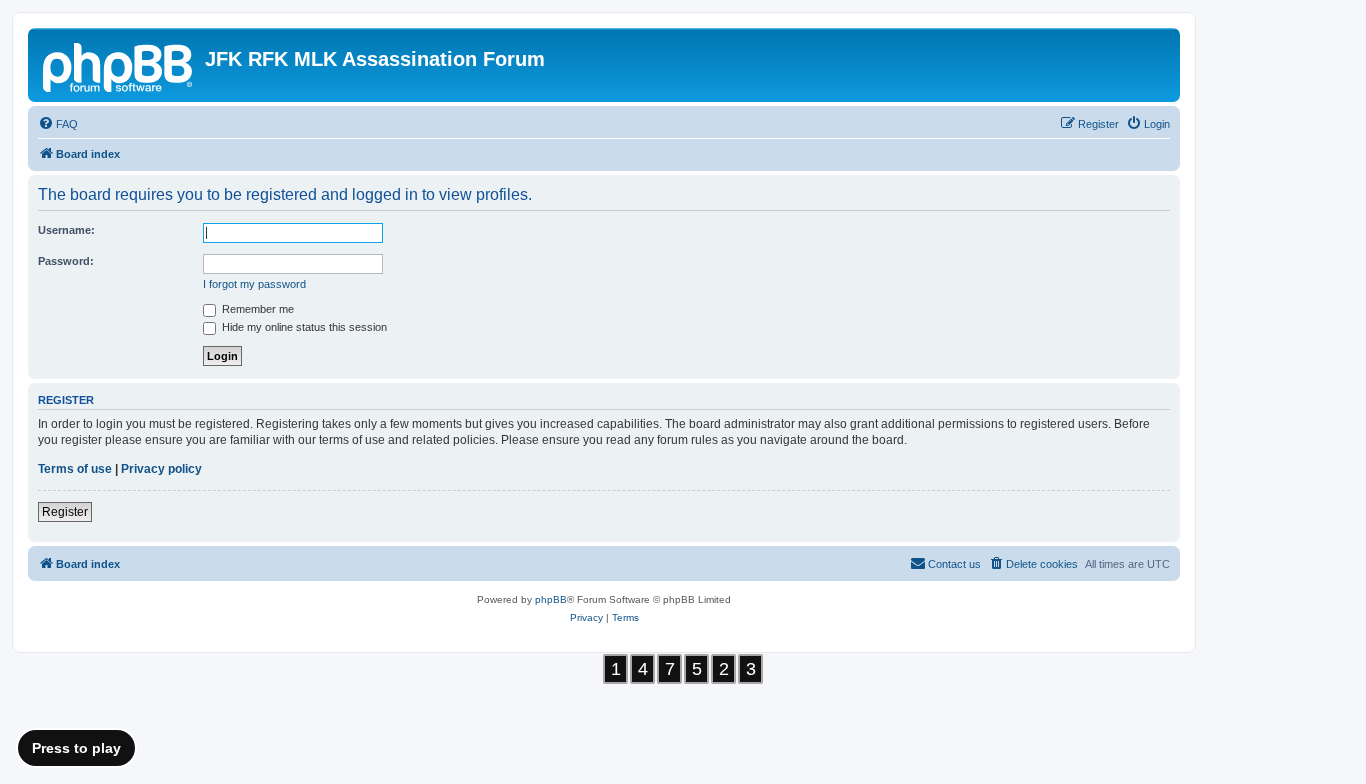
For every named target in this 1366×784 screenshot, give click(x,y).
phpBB (551, 599)
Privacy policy (161, 469)
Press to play (76, 748)
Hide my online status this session (303, 327)
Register (65, 512)
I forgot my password (254, 284)
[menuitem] (58, 124)
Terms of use (75, 469)
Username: (66, 230)
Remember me (256, 309)
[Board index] (119, 65)
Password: (66, 261)
